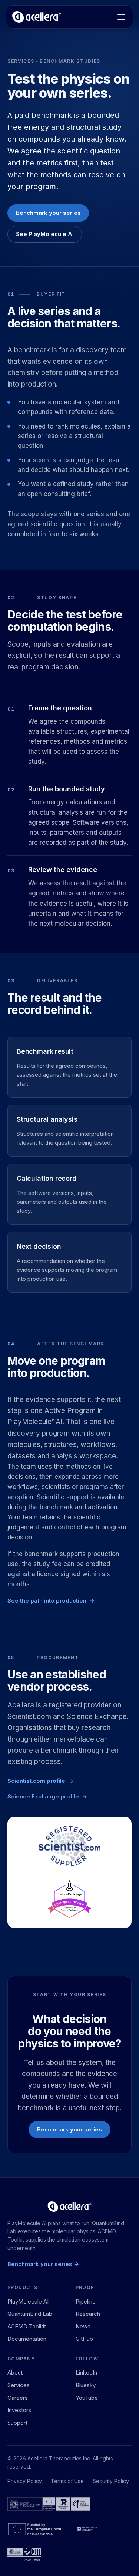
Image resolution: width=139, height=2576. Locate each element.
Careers (18, 2398)
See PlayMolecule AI (45, 234)
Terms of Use (67, 2481)
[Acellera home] (37, 17)
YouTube (87, 2398)
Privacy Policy (25, 2481)
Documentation (27, 2339)
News (83, 2326)
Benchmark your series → (43, 2264)
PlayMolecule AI (28, 2302)
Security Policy (111, 2481)
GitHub (84, 2339)
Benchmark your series (48, 213)
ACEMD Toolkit (27, 2326)
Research (88, 2314)
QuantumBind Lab (30, 2314)
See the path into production (47, 1601)
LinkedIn (86, 2373)
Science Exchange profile (43, 1796)
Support (17, 2423)
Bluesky (86, 2385)
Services (19, 2385)
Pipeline (86, 2302)
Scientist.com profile (36, 1781)
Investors (19, 2410)
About (15, 2373)
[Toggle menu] (121, 17)
